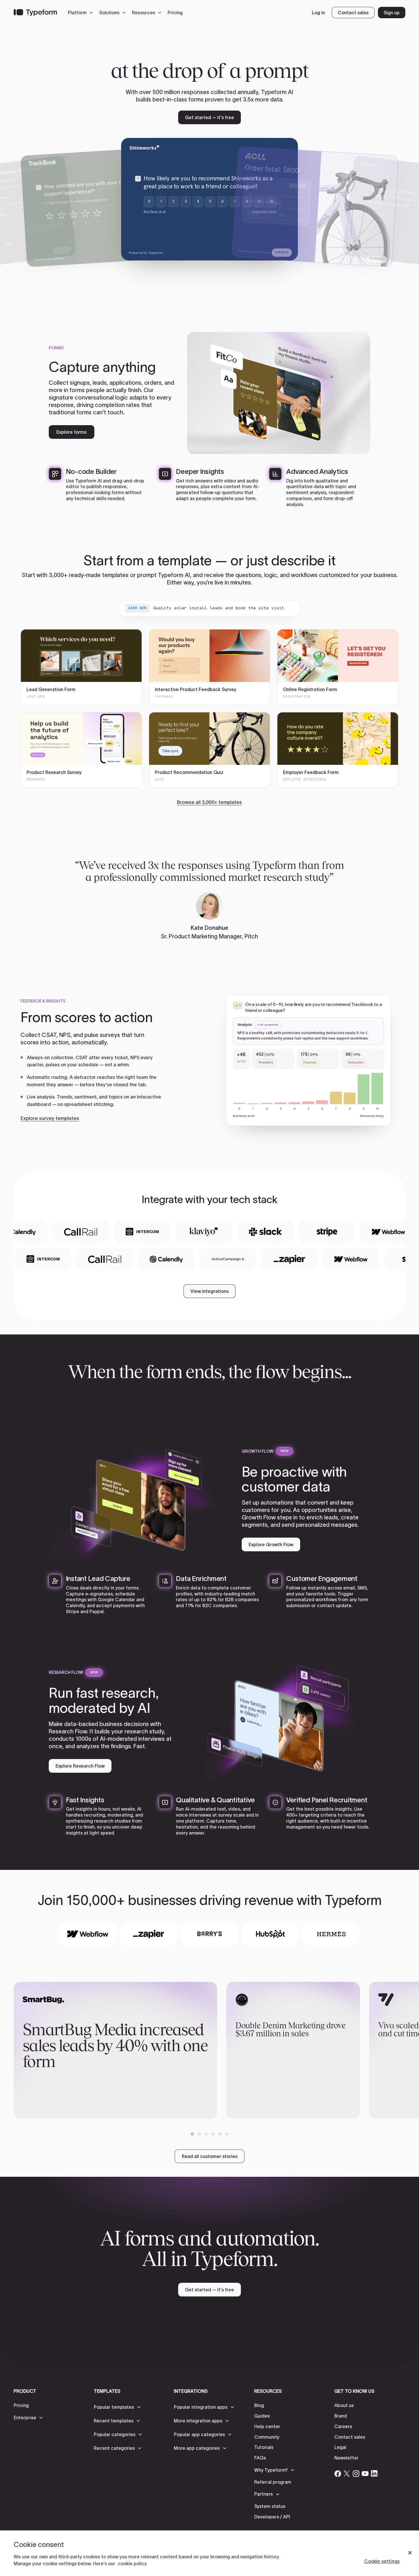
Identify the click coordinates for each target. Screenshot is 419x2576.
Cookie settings (382, 2561)
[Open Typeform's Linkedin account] (374, 2473)
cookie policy (132, 2563)
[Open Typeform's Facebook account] (338, 2473)
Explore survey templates (50, 1118)
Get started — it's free (209, 117)
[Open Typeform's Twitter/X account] (347, 2473)
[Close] (410, 2553)
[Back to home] (35, 13)
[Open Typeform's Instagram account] (356, 2473)
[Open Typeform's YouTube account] (365, 2473)
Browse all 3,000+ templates (209, 802)
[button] (82, 13)
